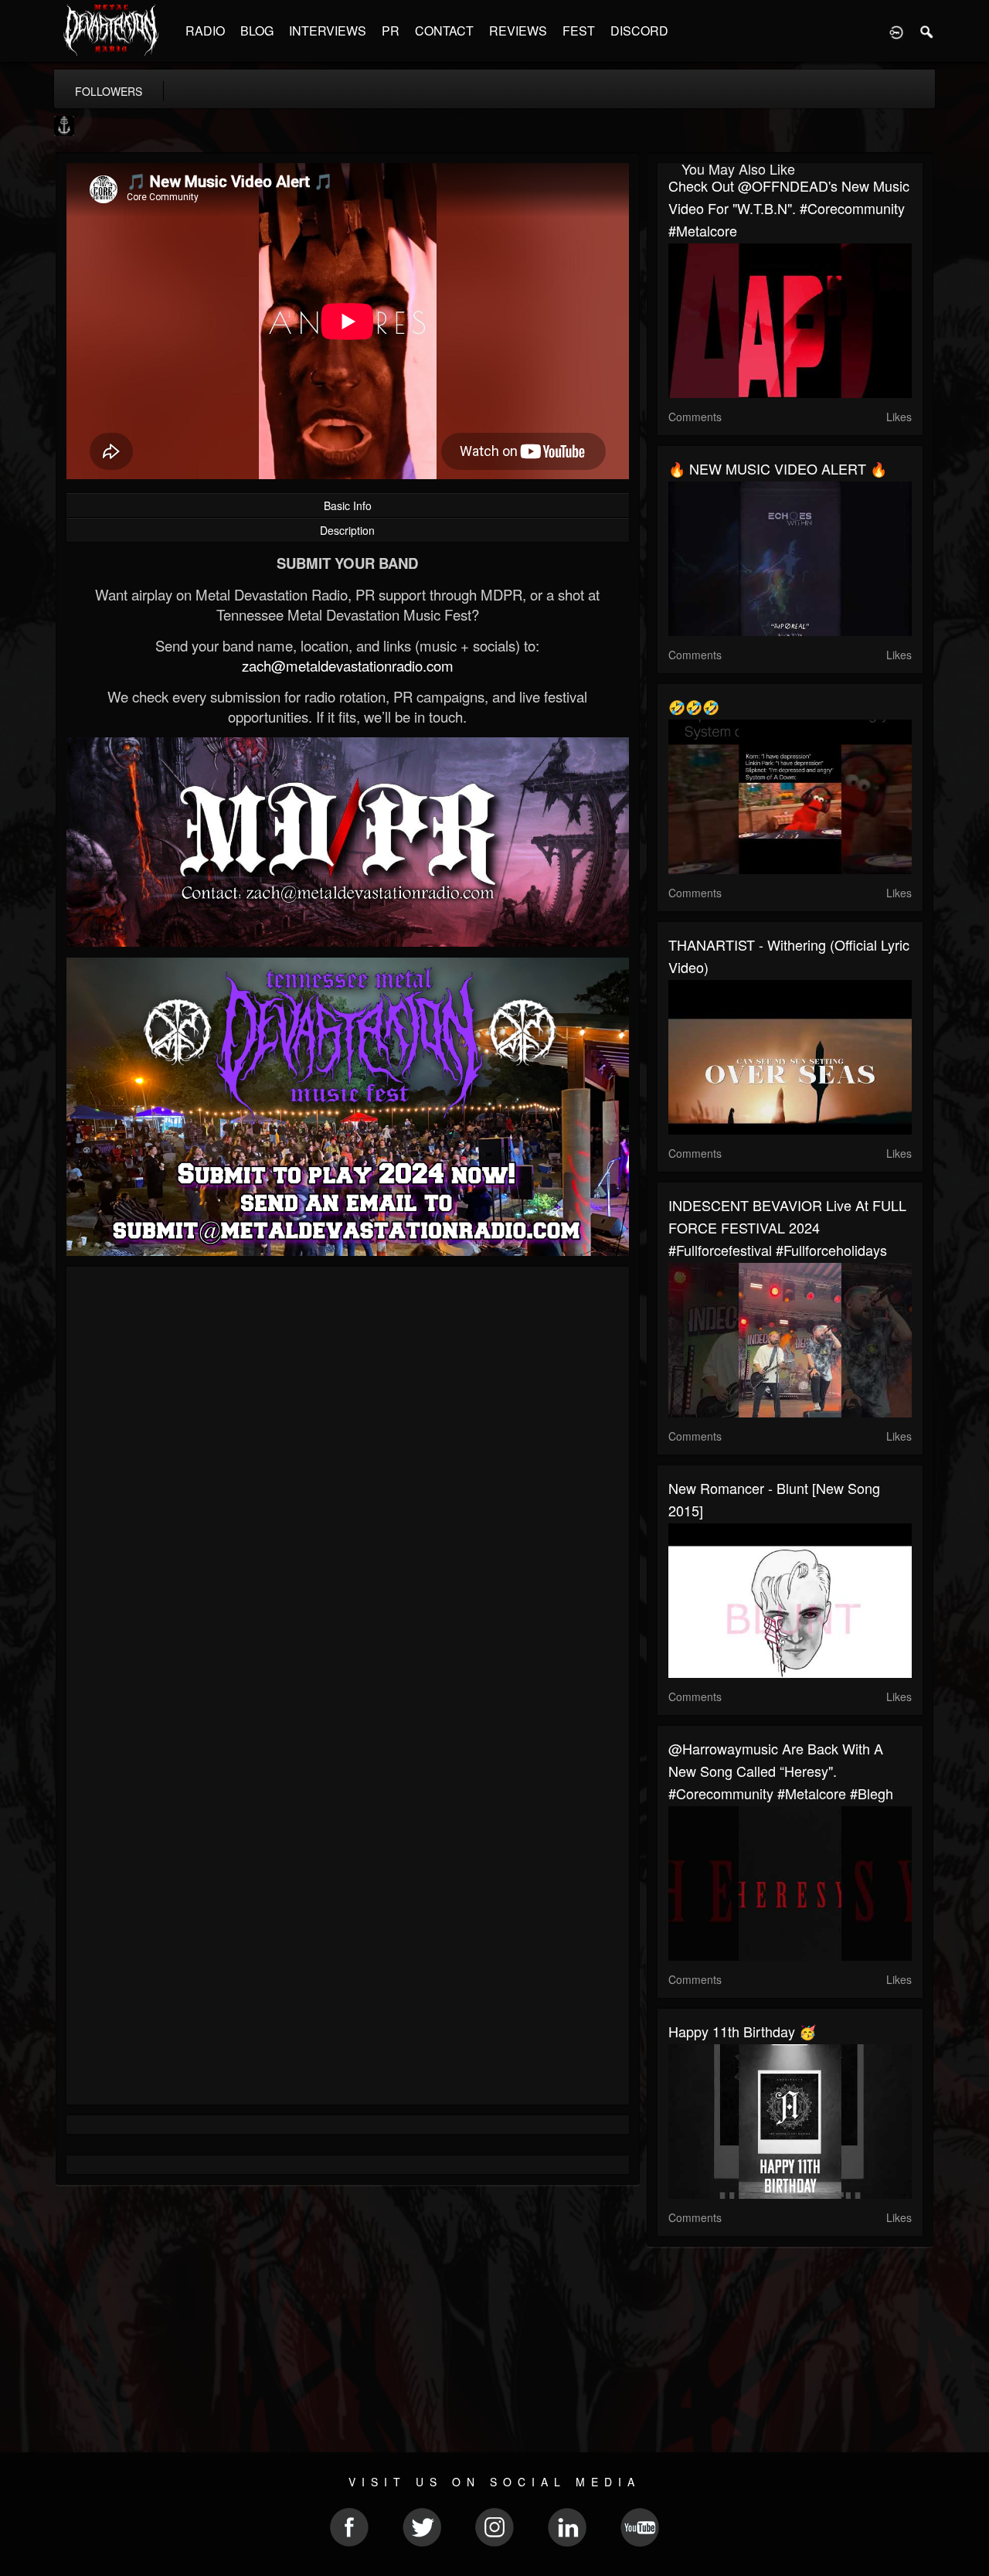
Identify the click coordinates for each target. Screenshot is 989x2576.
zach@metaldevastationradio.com (348, 665)
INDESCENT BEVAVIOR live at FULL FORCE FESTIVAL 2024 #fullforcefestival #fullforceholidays (787, 1227)
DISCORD (639, 31)
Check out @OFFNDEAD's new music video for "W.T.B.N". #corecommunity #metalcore (789, 208)
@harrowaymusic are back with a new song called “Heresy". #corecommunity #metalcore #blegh (781, 1771)
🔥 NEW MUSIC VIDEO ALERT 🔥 (778, 468)
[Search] (927, 31)
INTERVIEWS (328, 31)
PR (391, 31)
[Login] (896, 31)
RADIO (205, 31)
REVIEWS (518, 31)
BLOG (257, 31)
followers (109, 91)
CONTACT (444, 31)
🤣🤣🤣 (694, 706)
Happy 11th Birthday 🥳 (742, 2031)
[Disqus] (348, 1485)
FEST (579, 31)
